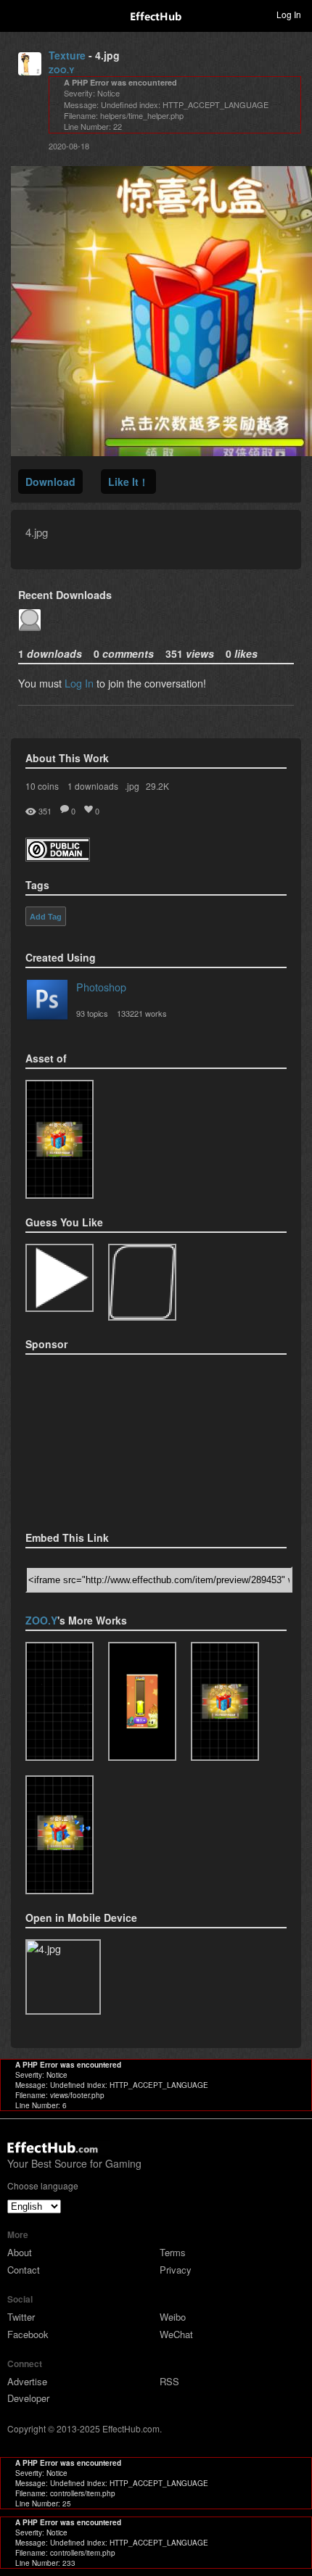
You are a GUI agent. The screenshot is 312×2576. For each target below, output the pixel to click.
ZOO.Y (61, 70)
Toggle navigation (17, 14)
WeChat (176, 2334)
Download (50, 482)
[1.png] (59, 1278)
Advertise (27, 2381)
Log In (79, 683)
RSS (169, 2381)
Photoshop (101, 987)
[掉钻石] (59, 1835)
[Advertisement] (98, 1438)
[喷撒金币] (59, 1139)
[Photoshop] (47, 1002)
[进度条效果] (142, 1701)
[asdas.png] (142, 1282)
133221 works (142, 1013)
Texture (67, 55)
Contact (24, 2270)
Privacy (176, 2270)
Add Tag (46, 917)
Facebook (28, 2334)
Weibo (173, 2317)
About (20, 2252)
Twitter (21, 2317)
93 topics (92, 1013)
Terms (173, 2252)
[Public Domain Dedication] (58, 857)
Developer (28, 2398)
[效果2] (59, 1701)
